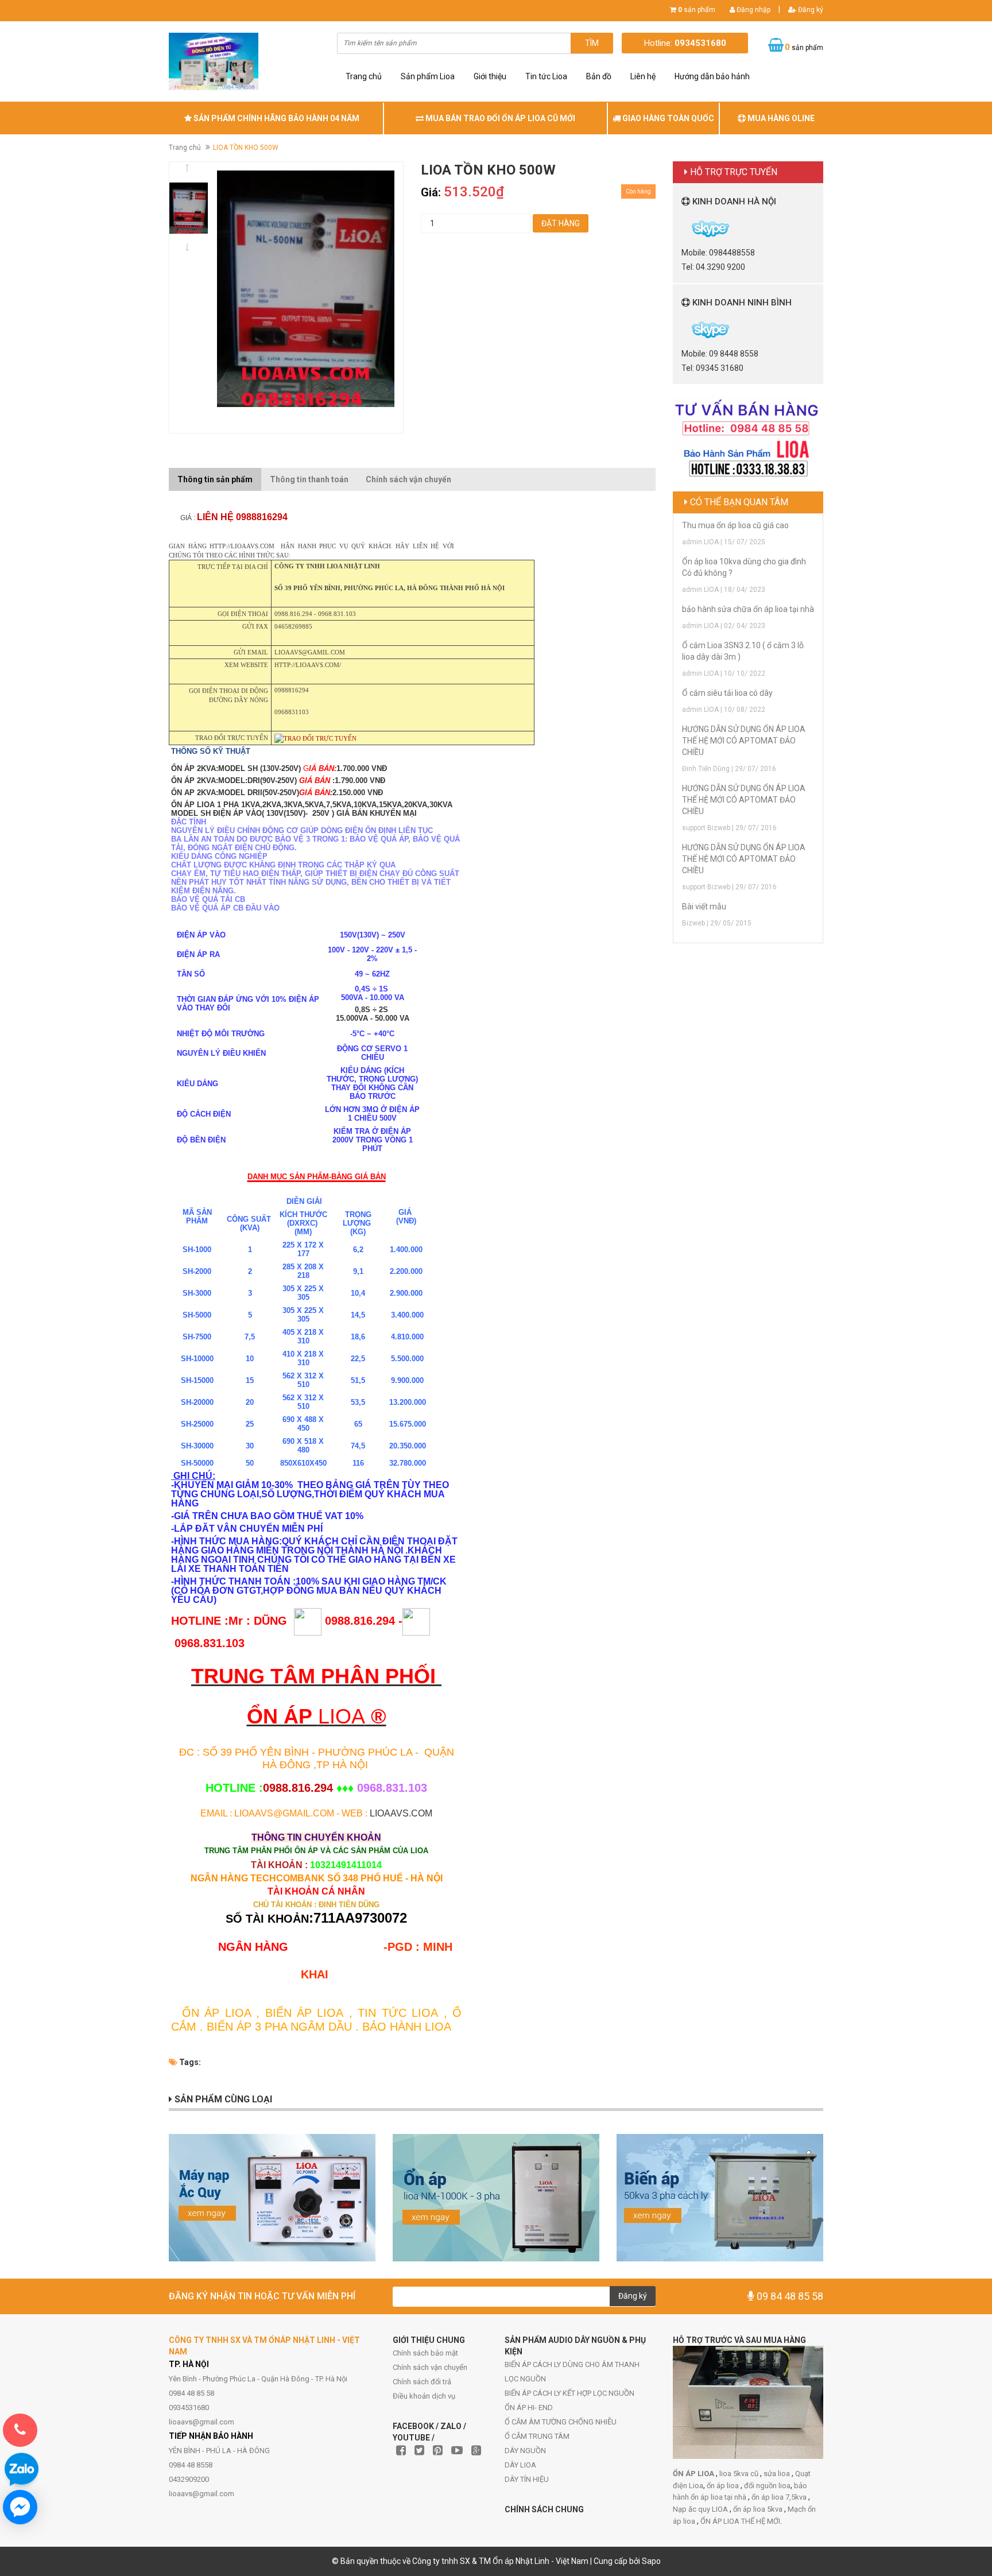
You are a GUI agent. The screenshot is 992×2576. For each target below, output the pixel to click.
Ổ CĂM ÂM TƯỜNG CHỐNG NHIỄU (561, 2422)
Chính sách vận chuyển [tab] (408, 479)
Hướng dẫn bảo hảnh (712, 76)
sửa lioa (778, 2474)
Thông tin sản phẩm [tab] (215, 479)
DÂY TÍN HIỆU (527, 2479)
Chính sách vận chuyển (430, 2367)
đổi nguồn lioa (767, 2486)
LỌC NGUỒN (525, 2379)
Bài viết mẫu (704, 907)
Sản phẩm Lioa (428, 76)
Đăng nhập (753, 10)
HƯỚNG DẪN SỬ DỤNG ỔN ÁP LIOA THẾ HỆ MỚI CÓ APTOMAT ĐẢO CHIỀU (744, 741)
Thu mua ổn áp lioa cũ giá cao (735, 525)
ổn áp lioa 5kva (759, 2509)
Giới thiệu (490, 76)
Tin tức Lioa (546, 76)
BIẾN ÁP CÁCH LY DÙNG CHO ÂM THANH (572, 2364)
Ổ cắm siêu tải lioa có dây (727, 693)
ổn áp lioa (724, 2486)
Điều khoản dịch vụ (424, 2396)
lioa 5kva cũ (740, 2474)
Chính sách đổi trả (422, 2382)
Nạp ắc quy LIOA (701, 2509)
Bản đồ (599, 76)
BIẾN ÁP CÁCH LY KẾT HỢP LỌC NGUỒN (569, 2393)
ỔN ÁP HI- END (529, 2408)
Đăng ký (810, 10)
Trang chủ (364, 76)
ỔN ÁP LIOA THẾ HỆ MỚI (740, 2521)
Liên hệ (643, 76)
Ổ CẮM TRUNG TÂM (537, 2436)
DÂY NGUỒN (525, 2451)
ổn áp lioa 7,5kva (780, 2497)
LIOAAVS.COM (400, 1813)
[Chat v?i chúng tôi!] (20, 2507)
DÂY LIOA (520, 2465)
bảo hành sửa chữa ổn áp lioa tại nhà (748, 609)
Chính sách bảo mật (425, 2353)
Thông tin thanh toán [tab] (309, 479)
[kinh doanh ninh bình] (682, 329)
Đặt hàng (561, 223)
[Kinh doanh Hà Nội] (682, 228)
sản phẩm (697, 10)
